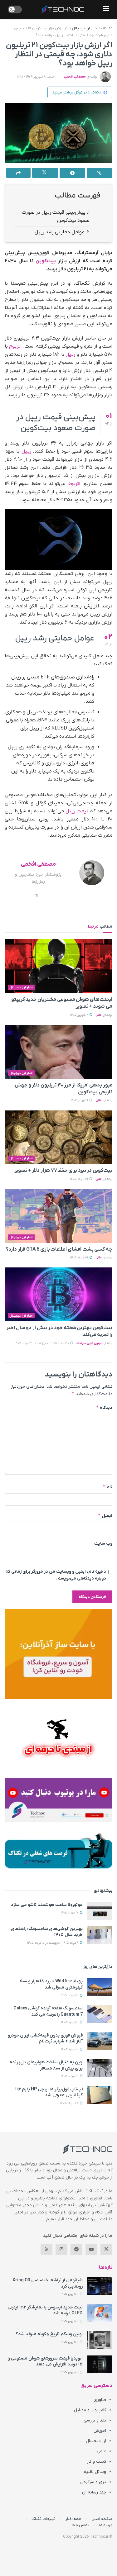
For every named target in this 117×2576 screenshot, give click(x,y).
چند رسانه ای (94, 2492)
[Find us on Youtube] (91, 2249)
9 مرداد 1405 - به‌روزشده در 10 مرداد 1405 (53, 1943)
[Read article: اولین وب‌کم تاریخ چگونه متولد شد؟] (100, 2340)
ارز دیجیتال (96, 2441)
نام (107, 1487)
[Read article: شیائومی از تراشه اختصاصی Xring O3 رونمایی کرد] (100, 2286)
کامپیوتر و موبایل (90, 2410)
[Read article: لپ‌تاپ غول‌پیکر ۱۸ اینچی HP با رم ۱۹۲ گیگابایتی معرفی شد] (100, 2095)
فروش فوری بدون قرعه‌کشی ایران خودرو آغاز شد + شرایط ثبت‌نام (45, 2039)
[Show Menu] (106, 9)
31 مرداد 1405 (80, 1179)
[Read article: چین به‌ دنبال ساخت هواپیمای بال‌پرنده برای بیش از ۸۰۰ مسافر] (100, 2068)
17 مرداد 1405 (70, 1913)
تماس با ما (80, 2525)
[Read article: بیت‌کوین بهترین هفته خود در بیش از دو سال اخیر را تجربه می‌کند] (58, 1294)
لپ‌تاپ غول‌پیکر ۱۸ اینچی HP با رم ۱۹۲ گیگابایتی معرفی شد (49, 2092)
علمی (101, 2451)
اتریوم (15, 346)
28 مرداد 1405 (70, 2103)
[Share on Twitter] (45, 173)
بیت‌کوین (46, 261)
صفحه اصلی (102, 2519)
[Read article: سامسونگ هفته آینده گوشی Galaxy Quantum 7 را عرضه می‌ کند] (100, 2014)
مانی (99, 1015)
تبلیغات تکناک (44, 2519)
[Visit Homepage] (63, 9)
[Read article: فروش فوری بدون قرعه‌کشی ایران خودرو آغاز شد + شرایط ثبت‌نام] (100, 2041)
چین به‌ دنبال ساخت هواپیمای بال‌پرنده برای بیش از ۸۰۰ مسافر (46, 2065)
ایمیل (105, 1516)
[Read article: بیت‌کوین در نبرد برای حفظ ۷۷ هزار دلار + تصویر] (58, 1137)
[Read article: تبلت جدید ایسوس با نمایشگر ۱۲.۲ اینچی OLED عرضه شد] (100, 2313)
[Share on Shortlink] (100, 173)
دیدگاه (104, 1407)
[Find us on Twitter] (106, 2249)
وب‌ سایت (103, 1544)
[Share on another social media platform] (18, 173)
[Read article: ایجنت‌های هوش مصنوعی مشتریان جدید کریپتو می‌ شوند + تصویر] (58, 966)
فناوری (100, 2400)
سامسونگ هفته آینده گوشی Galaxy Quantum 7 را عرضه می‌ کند (48, 2011)
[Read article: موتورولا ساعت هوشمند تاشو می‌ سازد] (100, 1911)
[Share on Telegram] (72, 173)
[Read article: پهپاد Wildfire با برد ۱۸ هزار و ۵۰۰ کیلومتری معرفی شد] (100, 1987)
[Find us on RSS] (46, 2249)
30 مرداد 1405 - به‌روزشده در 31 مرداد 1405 (42, 1343)
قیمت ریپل (77, 811)
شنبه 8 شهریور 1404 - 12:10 (35, 77)
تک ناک (107, 28)
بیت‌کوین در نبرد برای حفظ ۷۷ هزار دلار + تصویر (63, 1171)
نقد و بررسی (95, 2420)
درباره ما (106, 2525)
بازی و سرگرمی (93, 2482)
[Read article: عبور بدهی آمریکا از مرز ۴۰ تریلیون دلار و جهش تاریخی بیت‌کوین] (58, 1052)
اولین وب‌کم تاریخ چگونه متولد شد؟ (49, 2334)
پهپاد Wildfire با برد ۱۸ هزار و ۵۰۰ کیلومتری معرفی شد (51, 1984)
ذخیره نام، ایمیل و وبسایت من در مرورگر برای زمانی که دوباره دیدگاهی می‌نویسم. (56, 1575)
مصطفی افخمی (75, 77)
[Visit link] (58, 1654)
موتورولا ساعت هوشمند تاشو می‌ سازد (47, 1905)
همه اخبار (73, 2519)
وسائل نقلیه (95, 2472)
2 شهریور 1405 (80, 1015)
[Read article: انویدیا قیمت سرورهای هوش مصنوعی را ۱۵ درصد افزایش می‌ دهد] (100, 2364)
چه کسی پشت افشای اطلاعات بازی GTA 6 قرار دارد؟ (59, 1249)
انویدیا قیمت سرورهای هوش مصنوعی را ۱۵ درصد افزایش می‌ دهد (45, 2362)
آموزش (100, 2431)
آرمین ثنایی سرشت (89, 1343)
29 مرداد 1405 (70, 2076)
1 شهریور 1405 (80, 1100)
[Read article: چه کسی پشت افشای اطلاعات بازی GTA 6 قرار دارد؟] (58, 1216)
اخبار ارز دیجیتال (85, 28)
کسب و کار (96, 2462)
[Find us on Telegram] (76, 2249)
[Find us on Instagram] (61, 2249)
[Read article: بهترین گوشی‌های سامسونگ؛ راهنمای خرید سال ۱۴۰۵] (100, 1935)
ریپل (70, 354)
